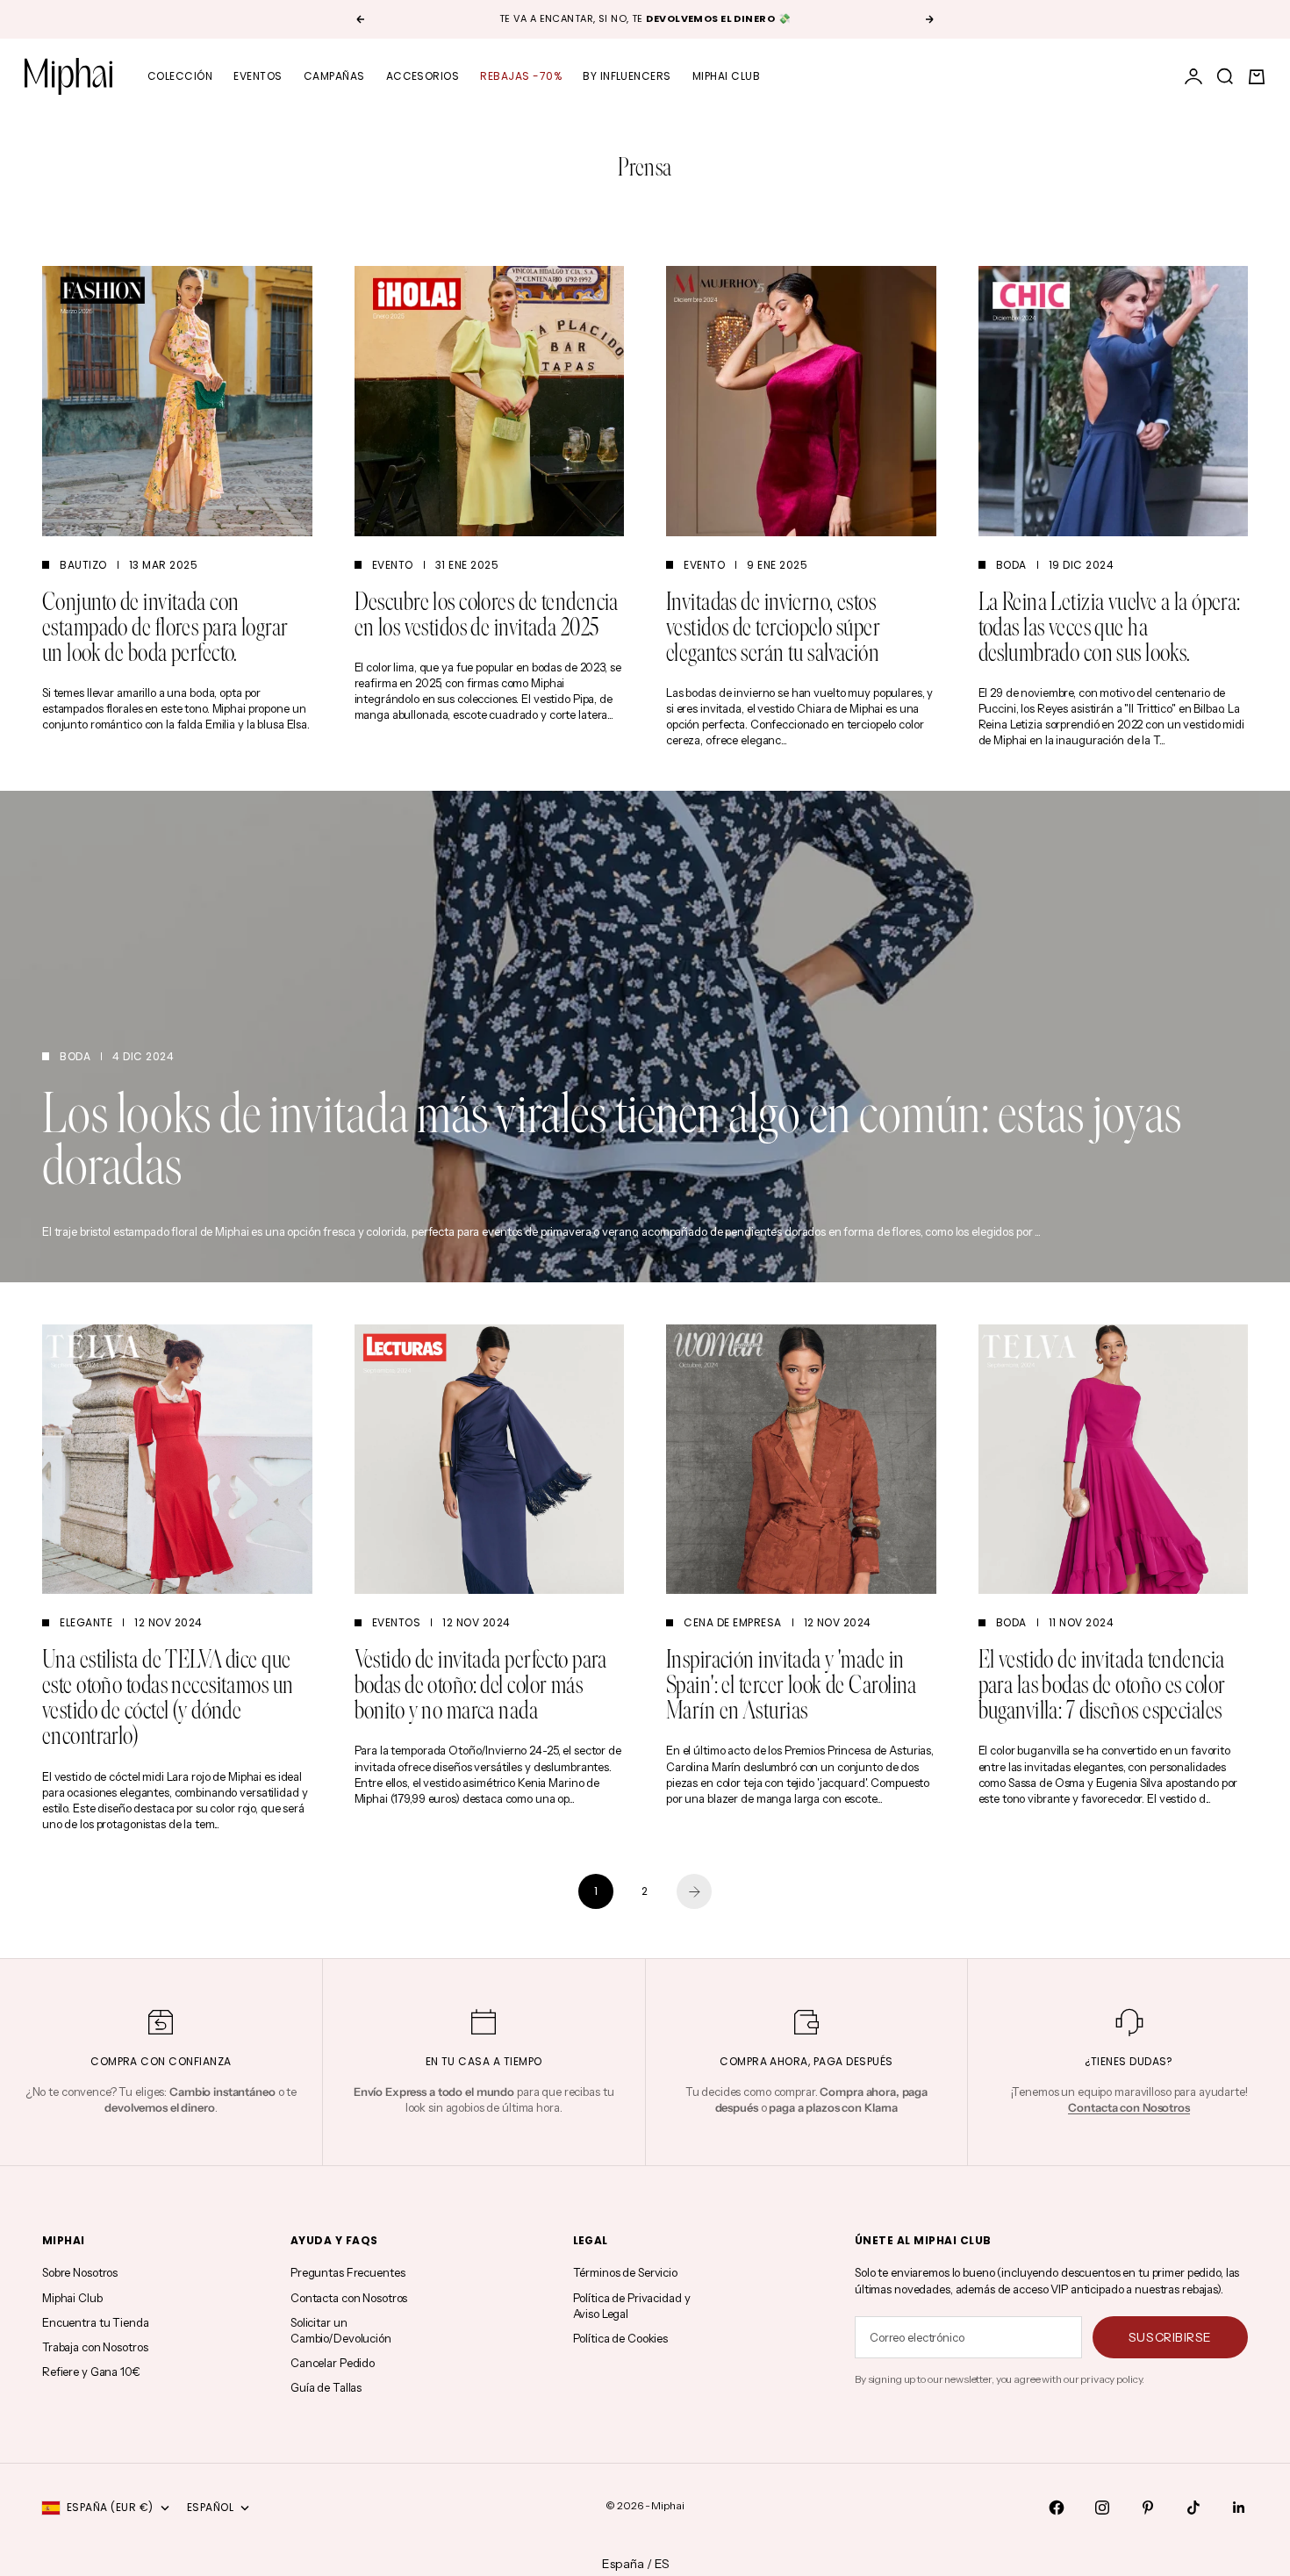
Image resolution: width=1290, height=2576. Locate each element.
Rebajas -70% (521, 76)
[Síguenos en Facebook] (1057, 2508)
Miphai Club (726, 76)
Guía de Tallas (326, 2387)
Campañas (334, 76)
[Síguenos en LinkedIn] (1239, 2508)
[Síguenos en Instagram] (1102, 2508)
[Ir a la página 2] (694, 1891)
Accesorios (423, 76)
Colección (180, 76)
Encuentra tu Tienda (96, 2322)
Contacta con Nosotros (349, 2298)
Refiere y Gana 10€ (91, 2371)
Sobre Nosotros (80, 2272)
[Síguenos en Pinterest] (1148, 2508)
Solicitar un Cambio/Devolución (341, 2330)
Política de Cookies (621, 2338)
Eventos (258, 76)
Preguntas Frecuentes (348, 2272)
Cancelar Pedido (333, 2363)
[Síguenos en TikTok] (1193, 2508)
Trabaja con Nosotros (95, 2347)
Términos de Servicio (625, 2272)
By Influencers (627, 76)
